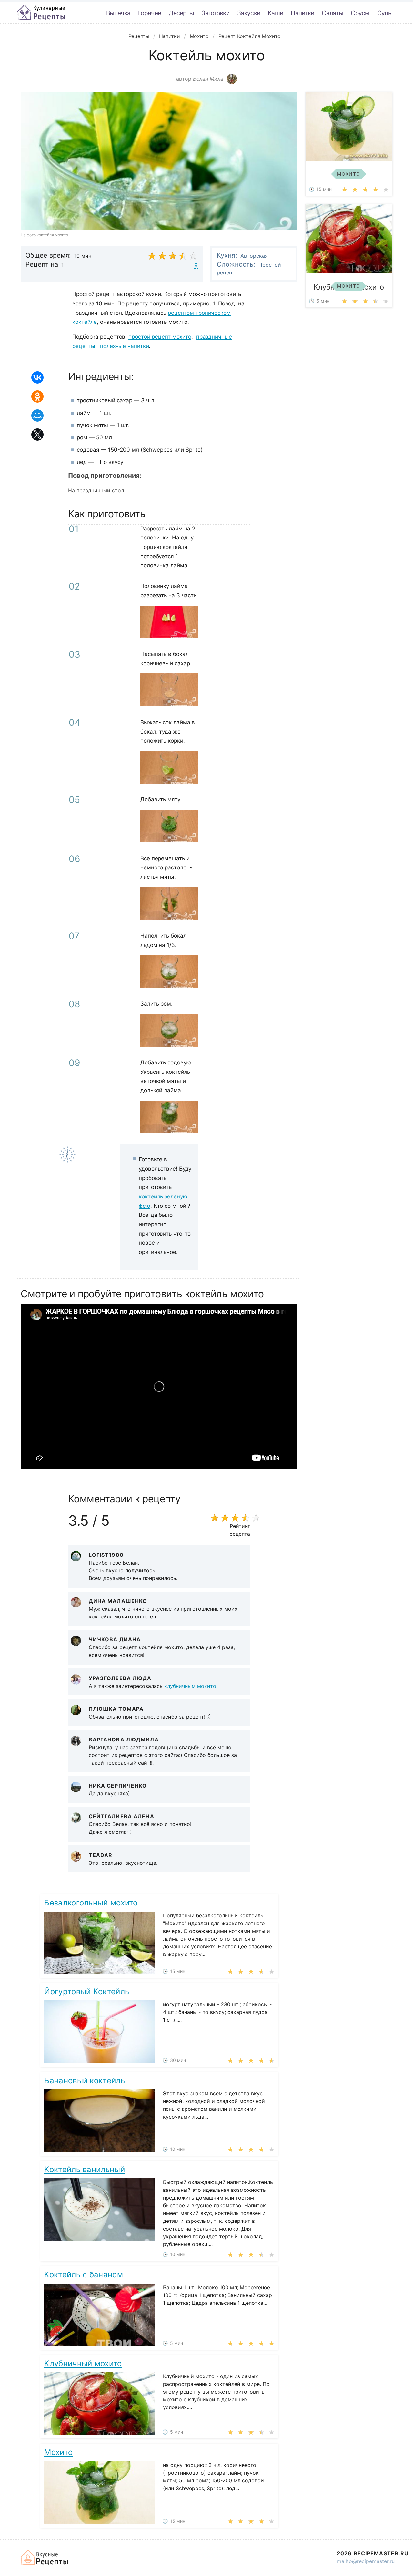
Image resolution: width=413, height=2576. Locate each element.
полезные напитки (124, 346)
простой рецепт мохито (160, 337)
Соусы (360, 13)
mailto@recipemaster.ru (366, 2561)
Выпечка (118, 13)
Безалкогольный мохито (91, 1903)
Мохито (58, 2452)
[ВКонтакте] (37, 377)
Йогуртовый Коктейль (87, 1991)
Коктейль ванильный (84, 2169)
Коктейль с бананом (83, 2275)
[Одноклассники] (37, 396)
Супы (385, 13)
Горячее (150, 13)
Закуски (249, 13)
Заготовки (215, 13)
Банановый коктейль (84, 2081)
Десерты (181, 13)
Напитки (302, 13)
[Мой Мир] (37, 416)
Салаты (332, 13)
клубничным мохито (190, 1686)
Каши (275, 13)
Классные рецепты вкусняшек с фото (41, 13)
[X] (37, 435)
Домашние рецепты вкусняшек (45, 2558)
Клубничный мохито (83, 2363)
